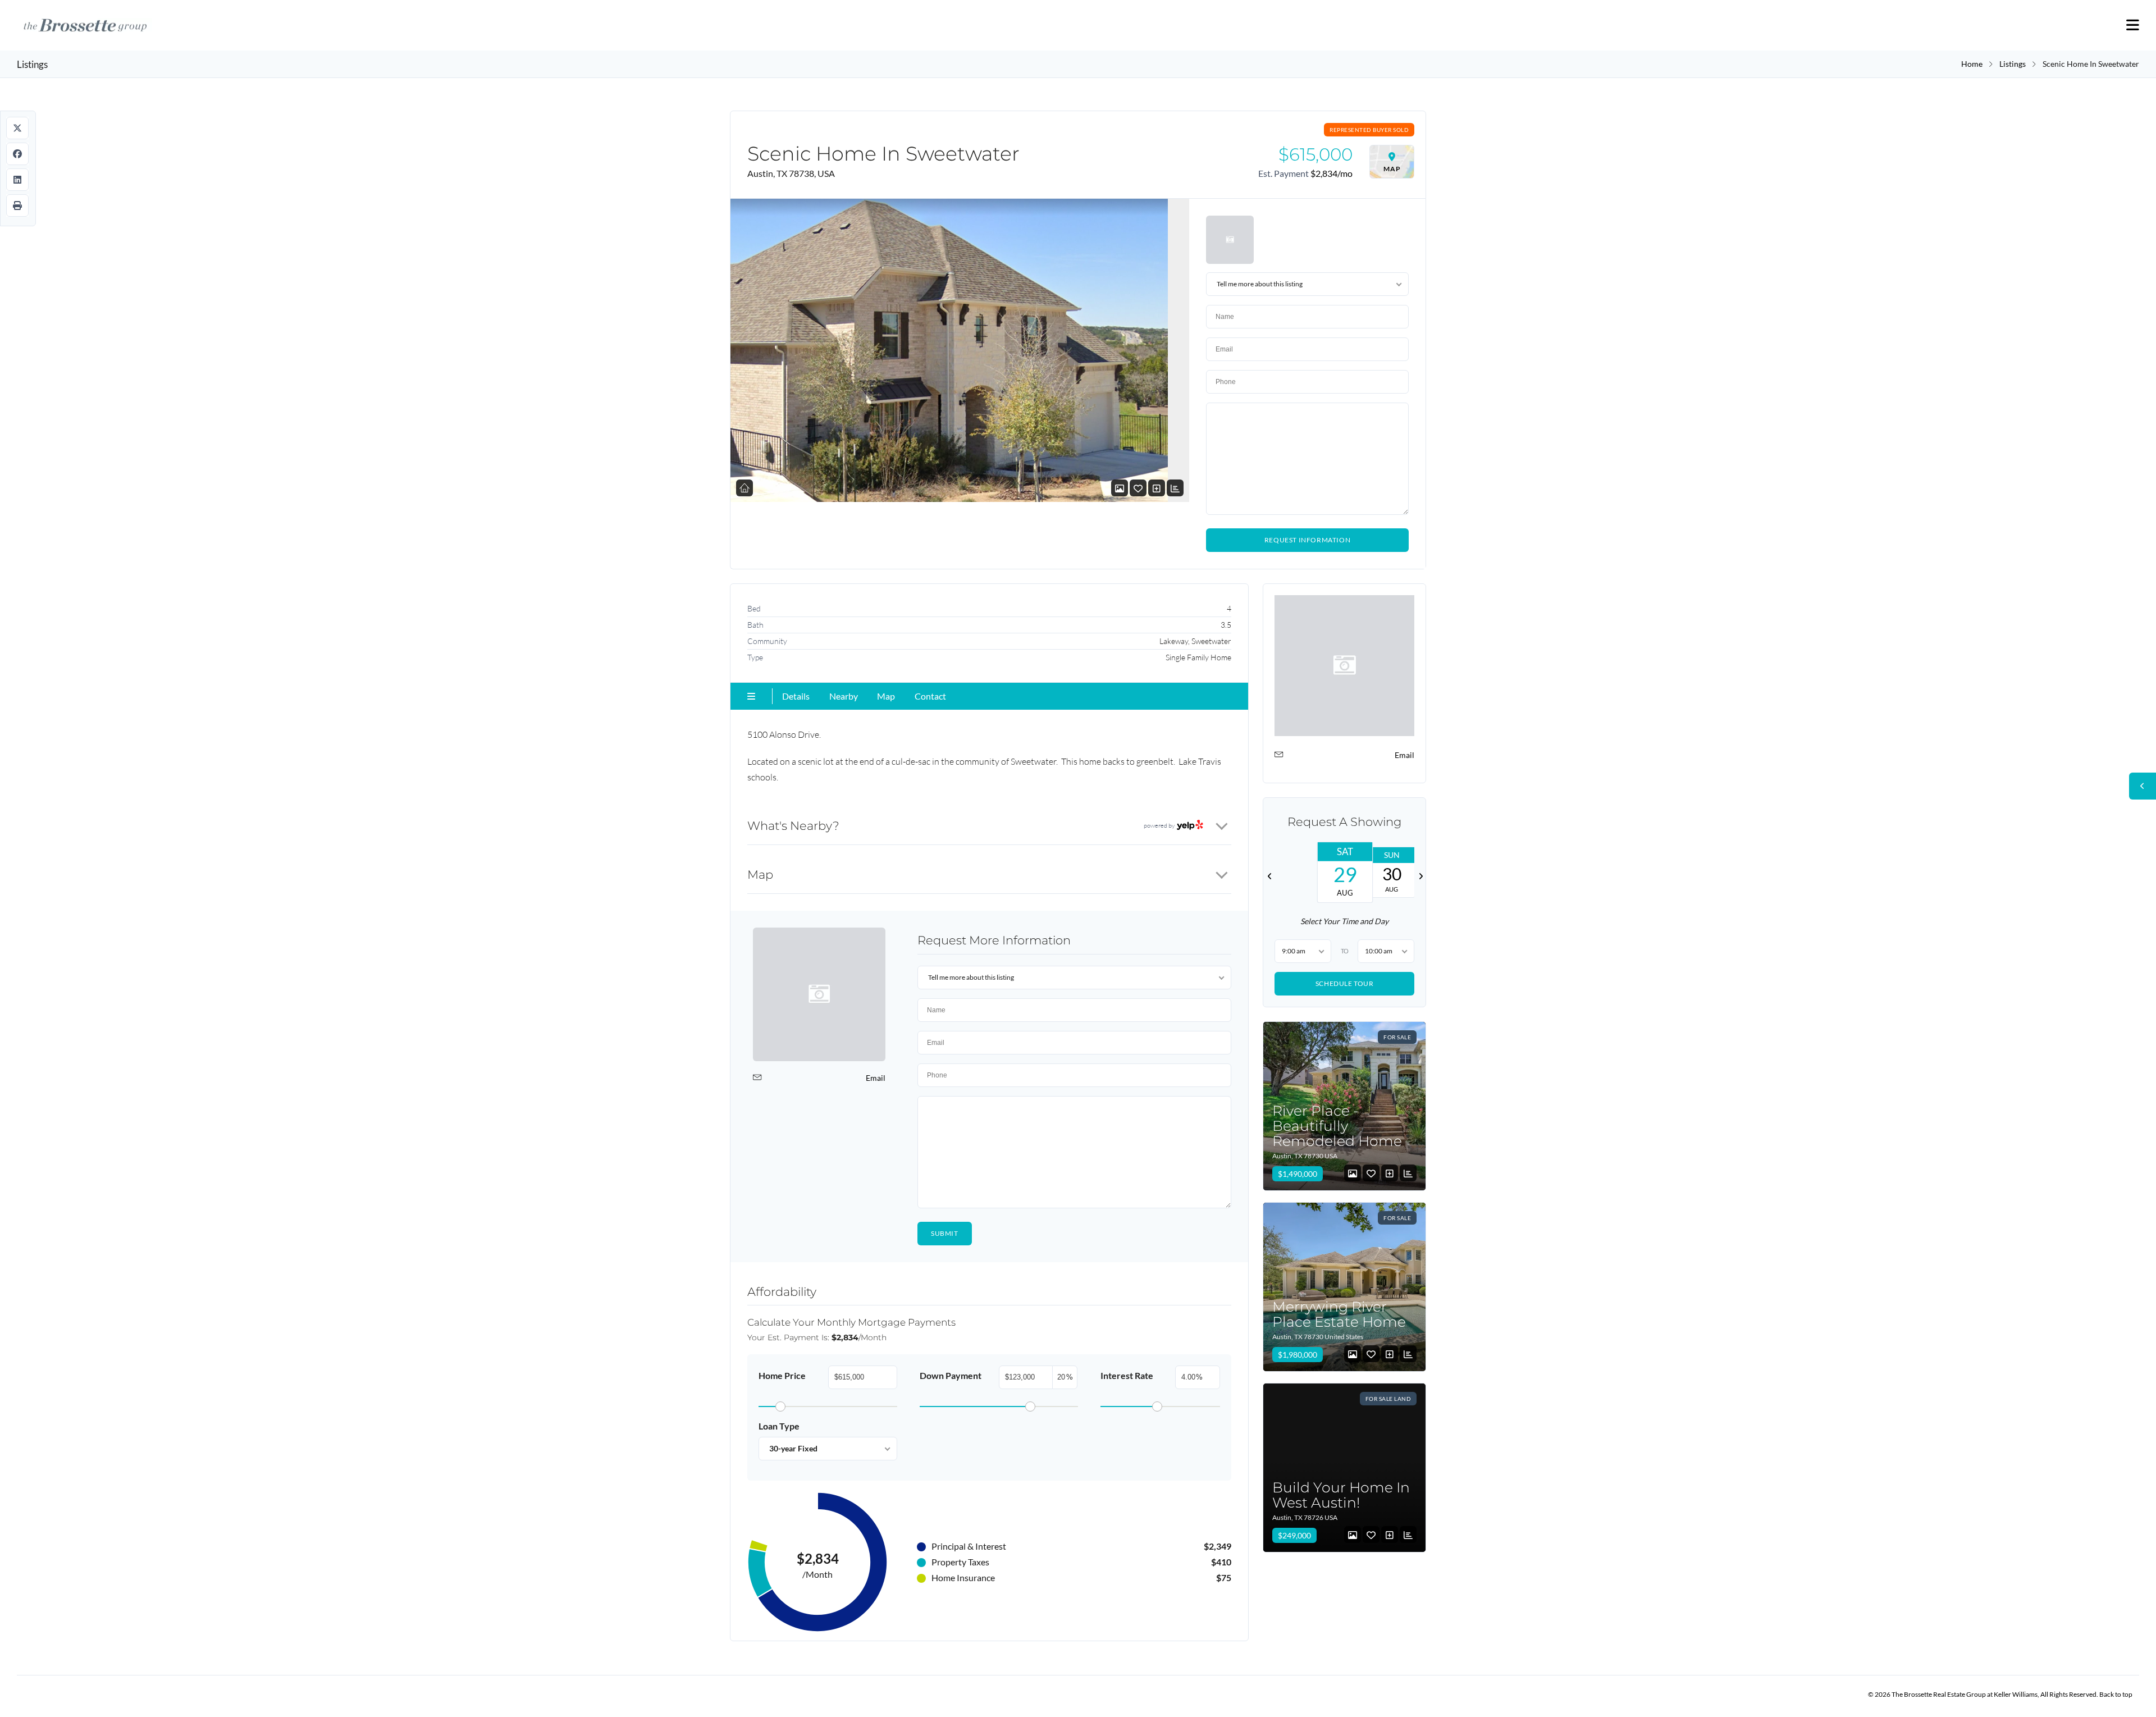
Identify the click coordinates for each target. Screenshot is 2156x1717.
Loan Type (779, 1426)
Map (886, 696)
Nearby (844, 696)
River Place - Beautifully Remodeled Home (1337, 1125)
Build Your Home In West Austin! (1341, 1494)
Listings (2013, 64)
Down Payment (951, 1375)
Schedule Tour (1344, 983)
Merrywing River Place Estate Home (1339, 1314)
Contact (930, 696)
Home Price (782, 1375)
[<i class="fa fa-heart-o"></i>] (1138, 488)
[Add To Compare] (1157, 488)
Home (1972, 64)
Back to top (2116, 1694)
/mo (1331, 173)
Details (796, 696)
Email (876, 1078)
